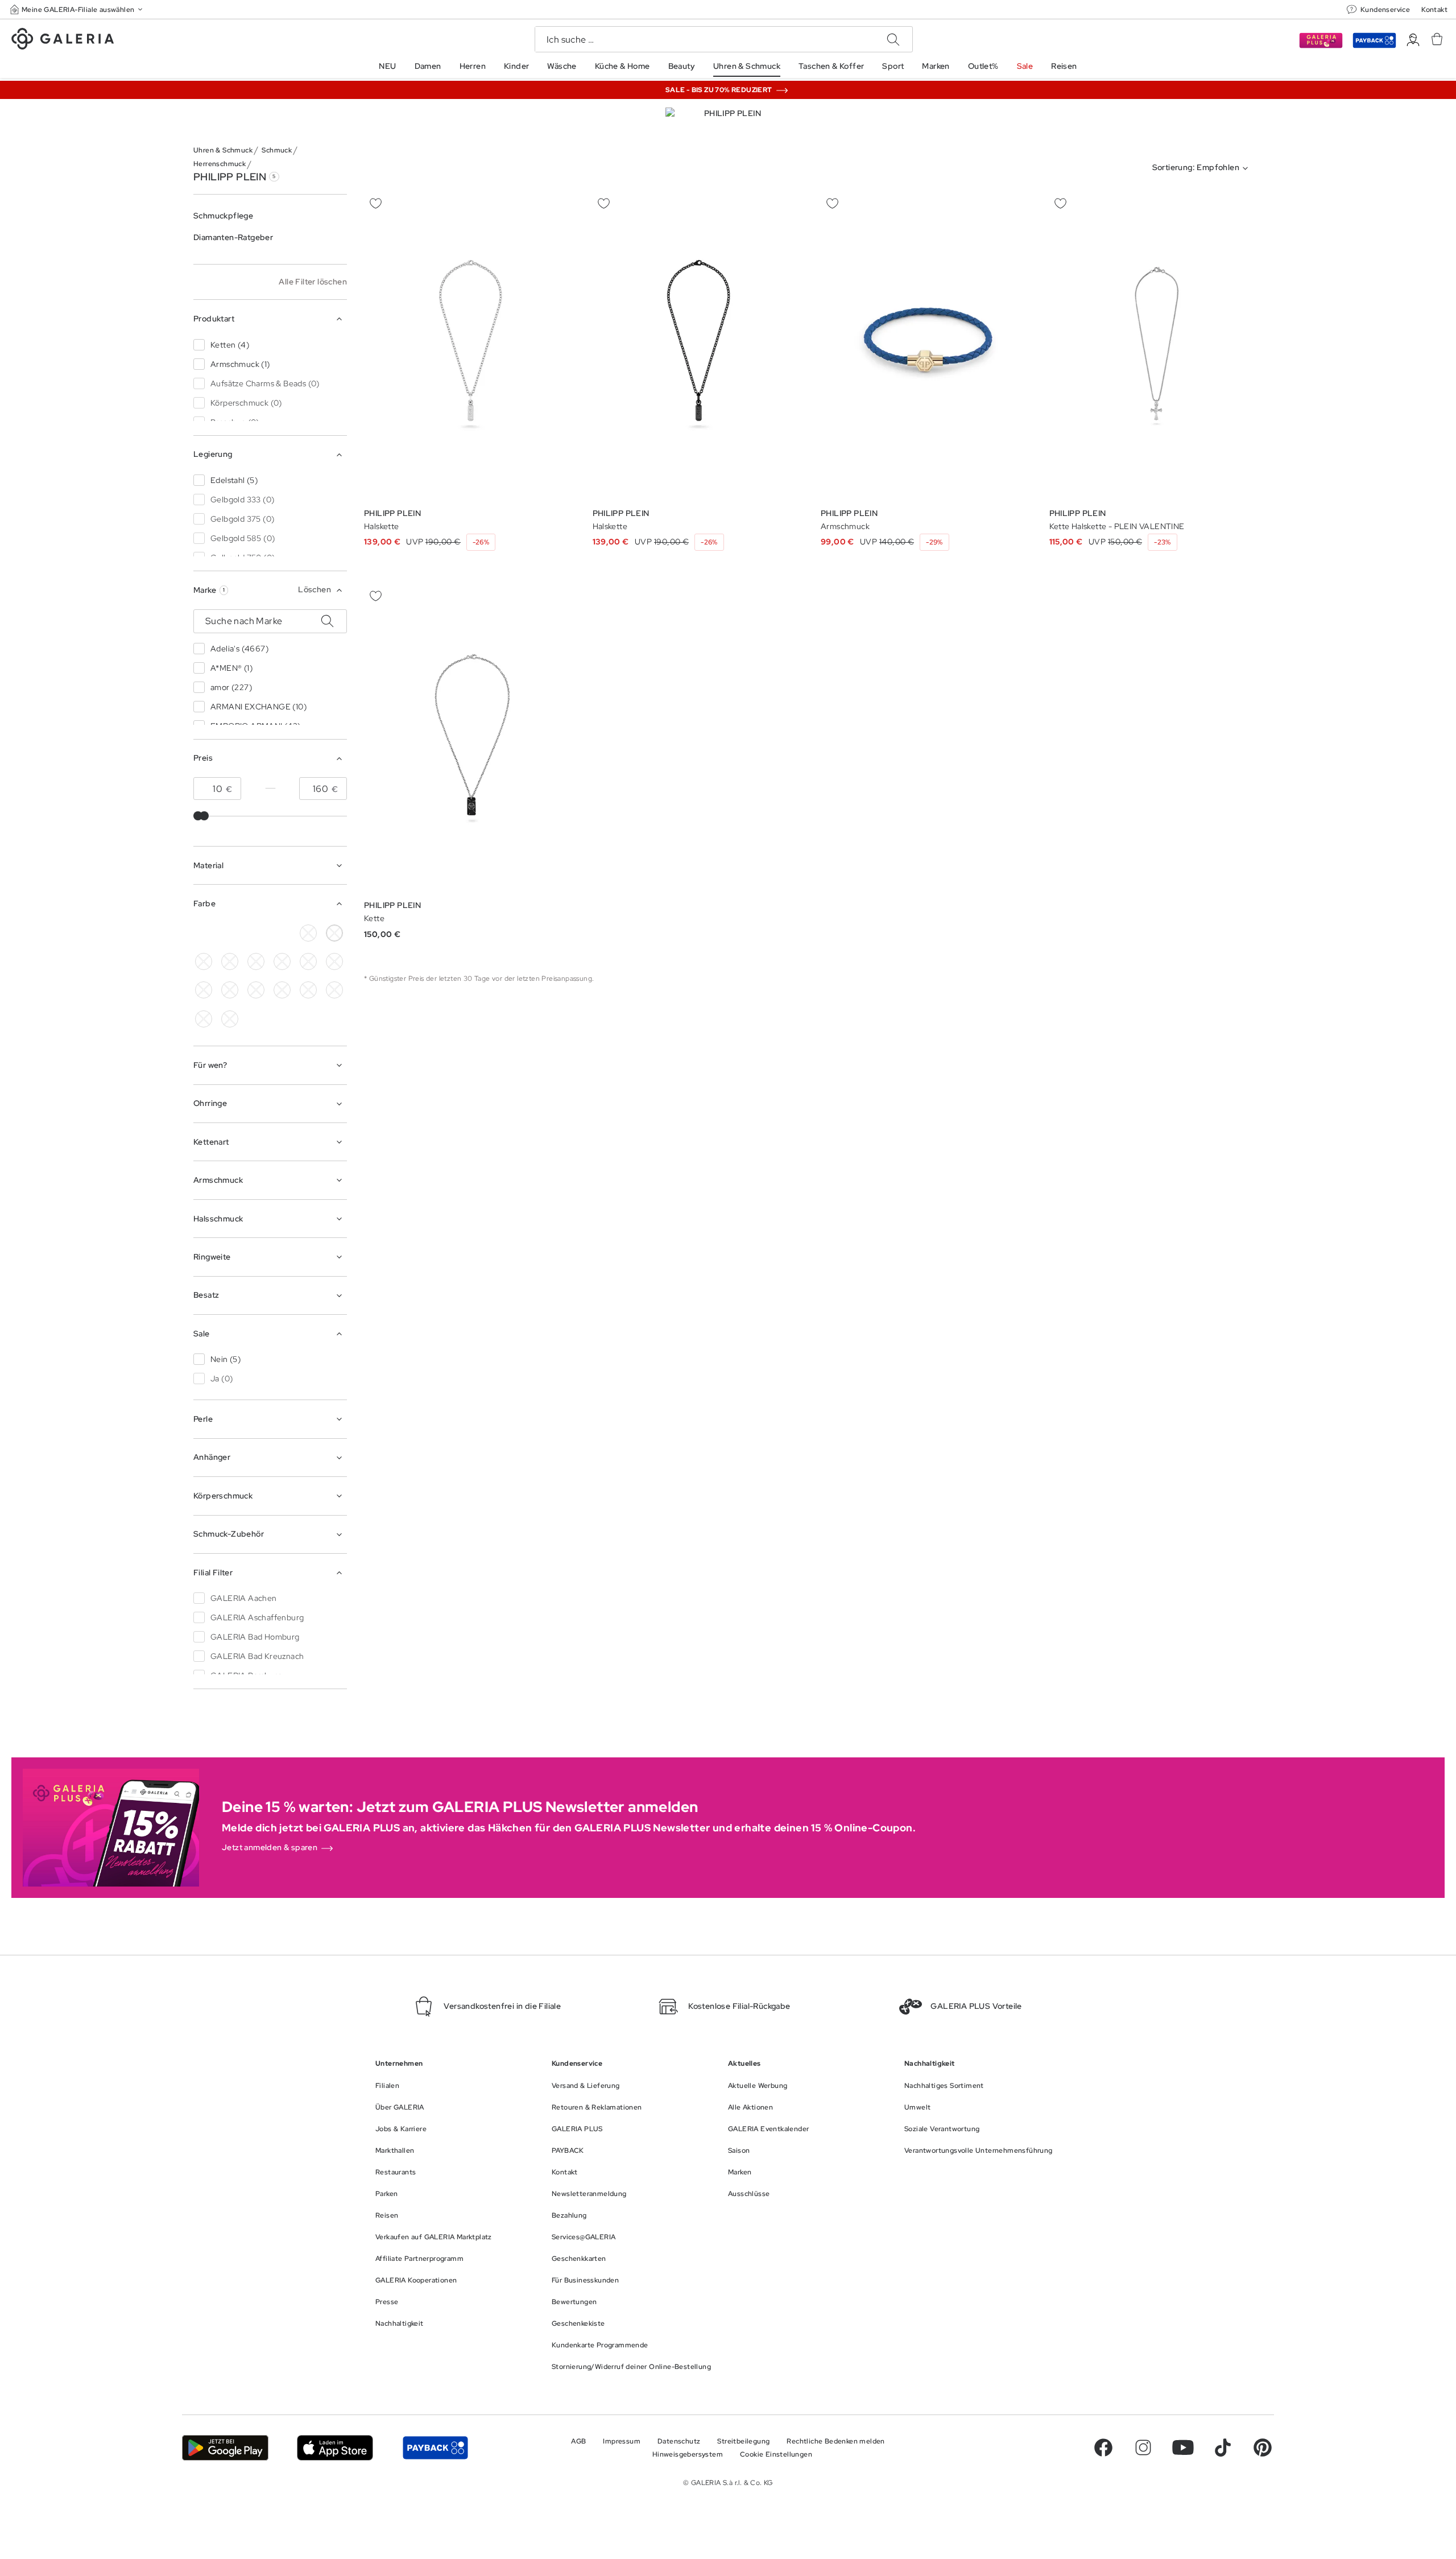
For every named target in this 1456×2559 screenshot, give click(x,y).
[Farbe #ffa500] (256, 990)
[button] (77, 9)
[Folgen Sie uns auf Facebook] (1103, 2447)
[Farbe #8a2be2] (308, 961)
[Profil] (1413, 40)
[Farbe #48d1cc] (256, 961)
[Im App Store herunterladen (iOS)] (335, 2448)
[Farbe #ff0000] (230, 990)
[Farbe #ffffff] (334, 933)
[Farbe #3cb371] (230, 961)
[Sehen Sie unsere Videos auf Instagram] (1143, 2447)
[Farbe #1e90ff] (282, 961)
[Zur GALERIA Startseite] (63, 40)
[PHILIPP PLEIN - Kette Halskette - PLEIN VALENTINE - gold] (1156, 346)
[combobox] (1203, 168)
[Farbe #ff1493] (204, 990)
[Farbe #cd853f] (230, 933)
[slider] (204, 816)
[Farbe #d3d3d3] (308, 933)
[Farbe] (256, 933)
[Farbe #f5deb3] (204, 961)
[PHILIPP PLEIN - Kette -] (471, 739)
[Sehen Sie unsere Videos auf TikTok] (1223, 2447)
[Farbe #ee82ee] (334, 961)
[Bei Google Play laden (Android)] (225, 2448)
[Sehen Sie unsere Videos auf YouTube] (1183, 2447)
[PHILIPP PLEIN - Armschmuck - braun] (928, 346)
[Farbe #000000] (204, 933)
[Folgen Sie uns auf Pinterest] (1263, 2447)
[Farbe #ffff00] (282, 990)
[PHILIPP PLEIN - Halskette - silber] (471, 346)
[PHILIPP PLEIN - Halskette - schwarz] (700, 346)
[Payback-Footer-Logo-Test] (435, 2448)
